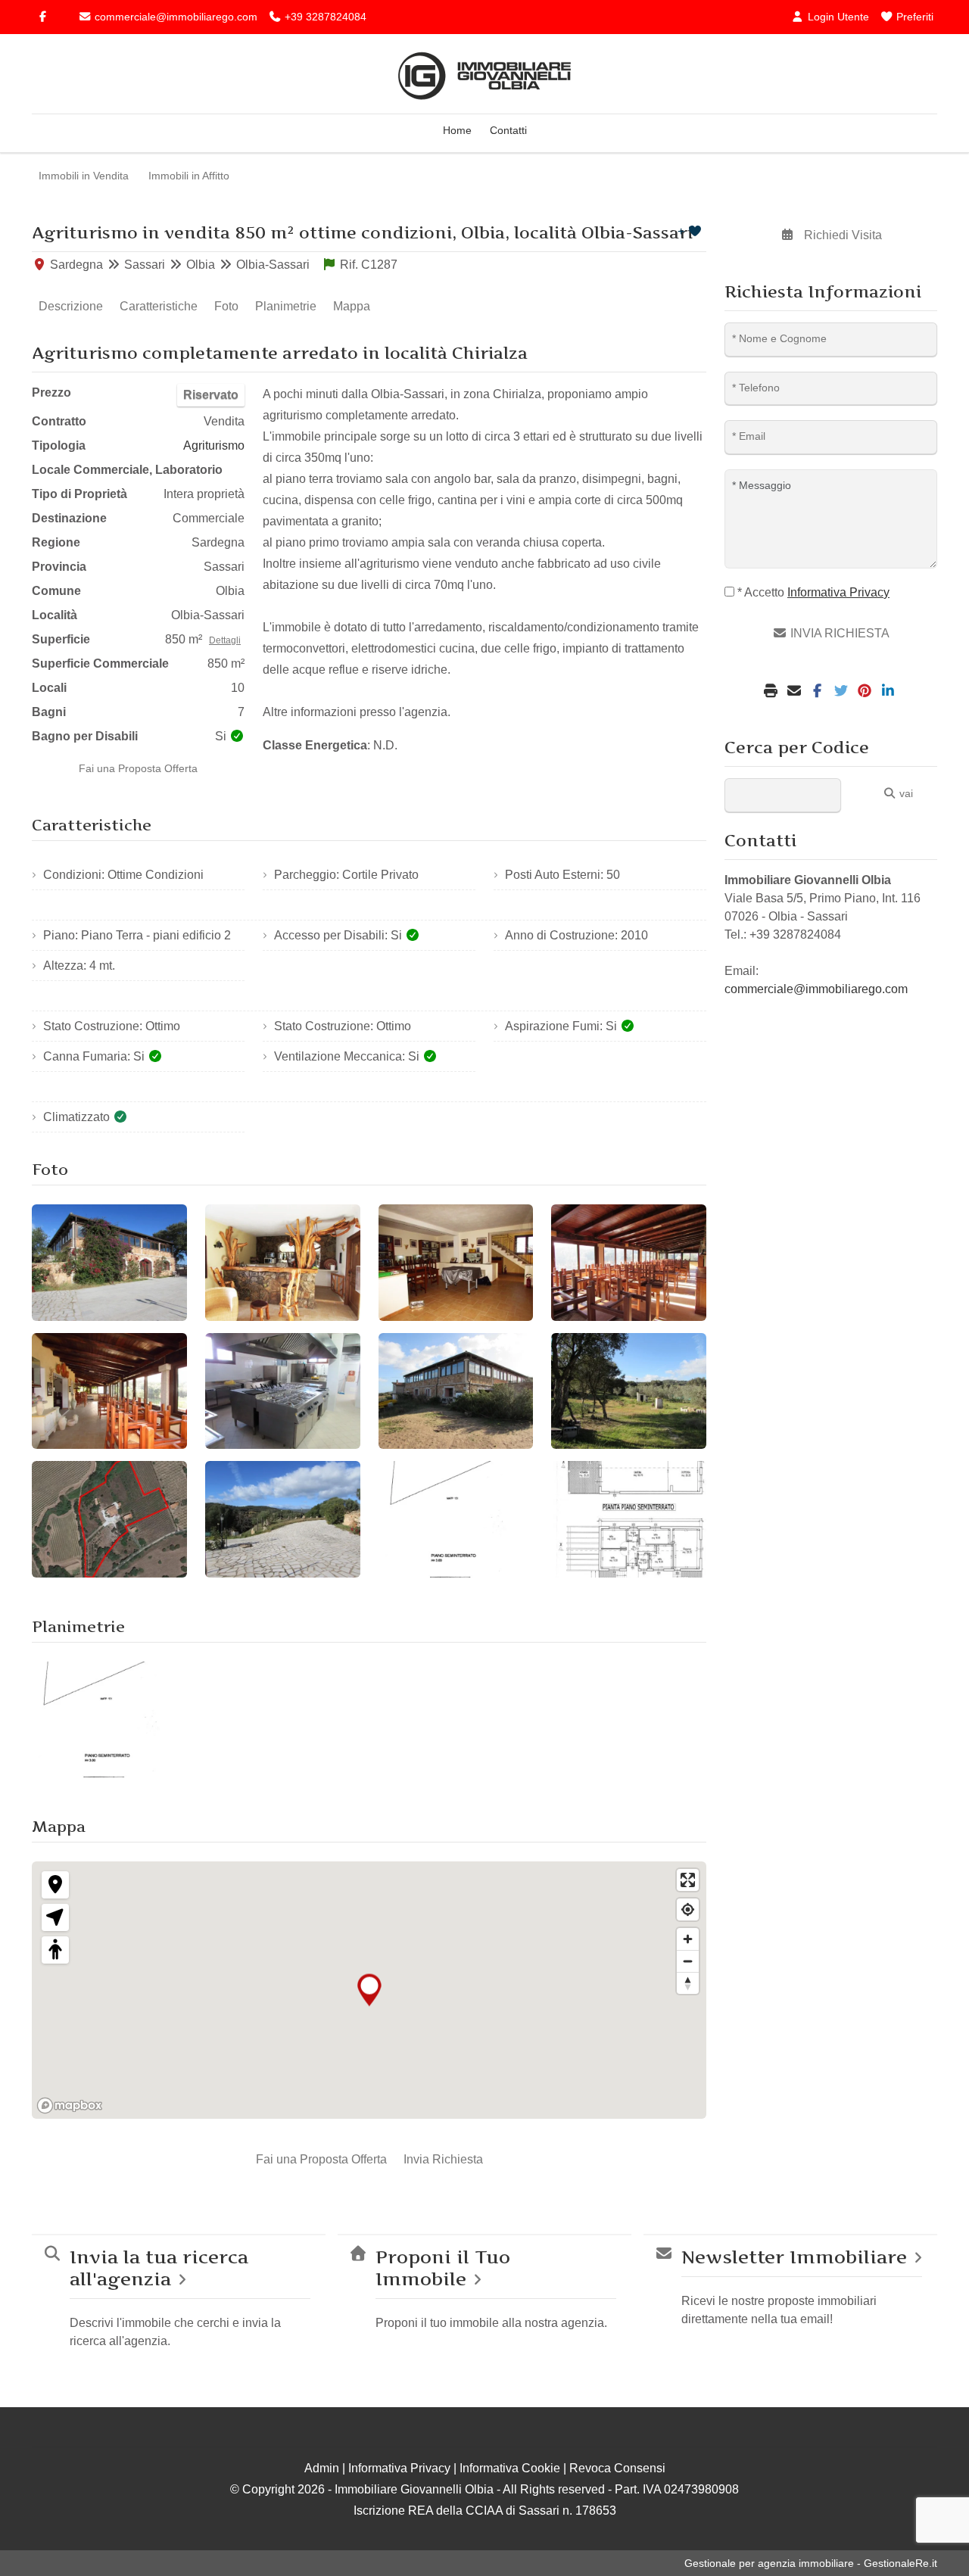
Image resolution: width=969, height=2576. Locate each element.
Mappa (352, 306)
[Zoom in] (688, 1939)
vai (905, 793)
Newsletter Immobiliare (794, 2257)
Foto (226, 306)
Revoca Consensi (617, 2468)
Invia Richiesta (443, 2159)
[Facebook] (42, 17)
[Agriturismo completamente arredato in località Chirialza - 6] (283, 1391)
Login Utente (837, 17)
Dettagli (225, 640)
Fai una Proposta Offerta (138, 768)
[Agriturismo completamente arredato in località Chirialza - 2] (283, 1263)
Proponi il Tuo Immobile (443, 2268)
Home (457, 130)
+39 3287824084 (324, 17)
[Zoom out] (688, 1961)
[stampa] (773, 692)
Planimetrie (286, 306)
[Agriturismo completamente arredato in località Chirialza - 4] (629, 1263)
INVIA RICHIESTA (838, 633)
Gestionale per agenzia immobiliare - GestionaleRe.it (811, 2563)
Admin (322, 2468)
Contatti (508, 130)
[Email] (796, 692)
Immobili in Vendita (84, 176)
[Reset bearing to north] (688, 1983)
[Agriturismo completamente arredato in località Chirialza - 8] (629, 1391)
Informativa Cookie (510, 2468)
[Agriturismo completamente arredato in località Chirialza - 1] (109, 1263)
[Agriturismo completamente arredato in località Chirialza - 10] (283, 1519)
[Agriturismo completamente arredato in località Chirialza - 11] (456, 1519)
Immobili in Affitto (189, 176)
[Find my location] (688, 1909)
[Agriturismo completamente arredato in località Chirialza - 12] (629, 1519)
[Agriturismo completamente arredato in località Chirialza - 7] (456, 1391)
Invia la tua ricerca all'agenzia (159, 2268)
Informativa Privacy (399, 2468)
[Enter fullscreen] (688, 1880)
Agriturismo (214, 445)
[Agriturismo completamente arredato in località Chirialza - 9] (109, 1519)
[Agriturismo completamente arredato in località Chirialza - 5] (109, 1391)
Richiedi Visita (841, 235)
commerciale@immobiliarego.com (174, 17)
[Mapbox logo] (70, 2106)
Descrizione (71, 306)
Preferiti (913, 17)
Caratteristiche (159, 306)
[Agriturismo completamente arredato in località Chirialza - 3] (456, 1263)
